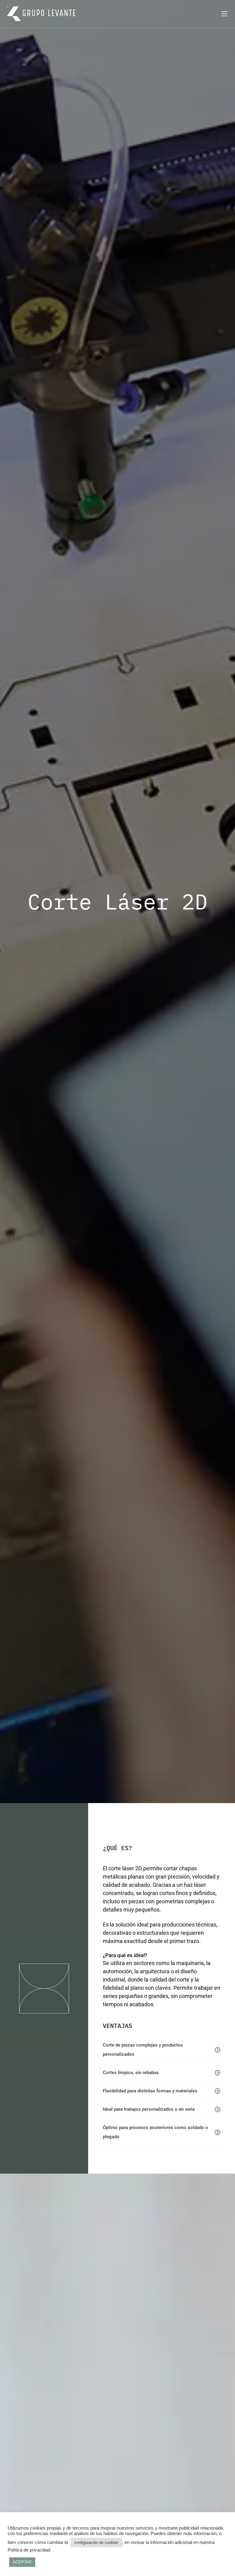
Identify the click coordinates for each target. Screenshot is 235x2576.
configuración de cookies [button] (96, 2543)
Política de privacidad (29, 2550)
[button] (162, 2050)
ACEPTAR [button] (22, 2562)
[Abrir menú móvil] (224, 14)
